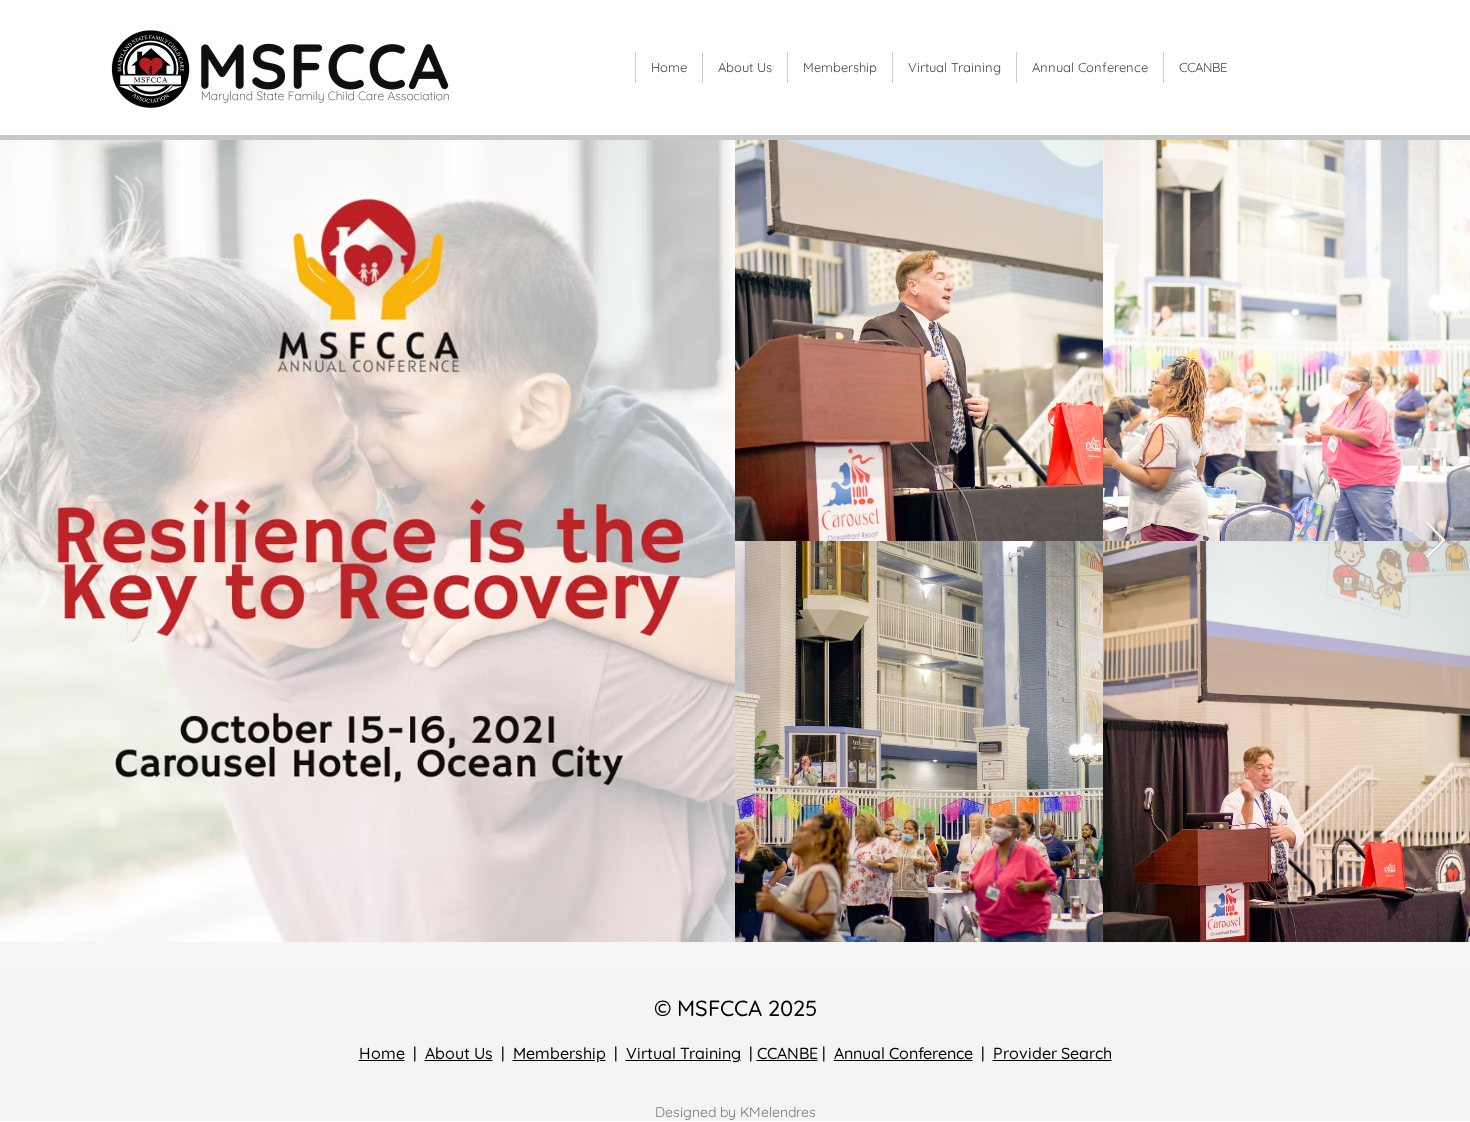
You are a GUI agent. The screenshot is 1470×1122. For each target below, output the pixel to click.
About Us (459, 1053)
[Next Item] (1435, 541)
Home (382, 1053)
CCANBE (787, 1053)
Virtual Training (683, 1053)
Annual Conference (903, 1053)
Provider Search (1052, 1053)
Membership (559, 1053)
